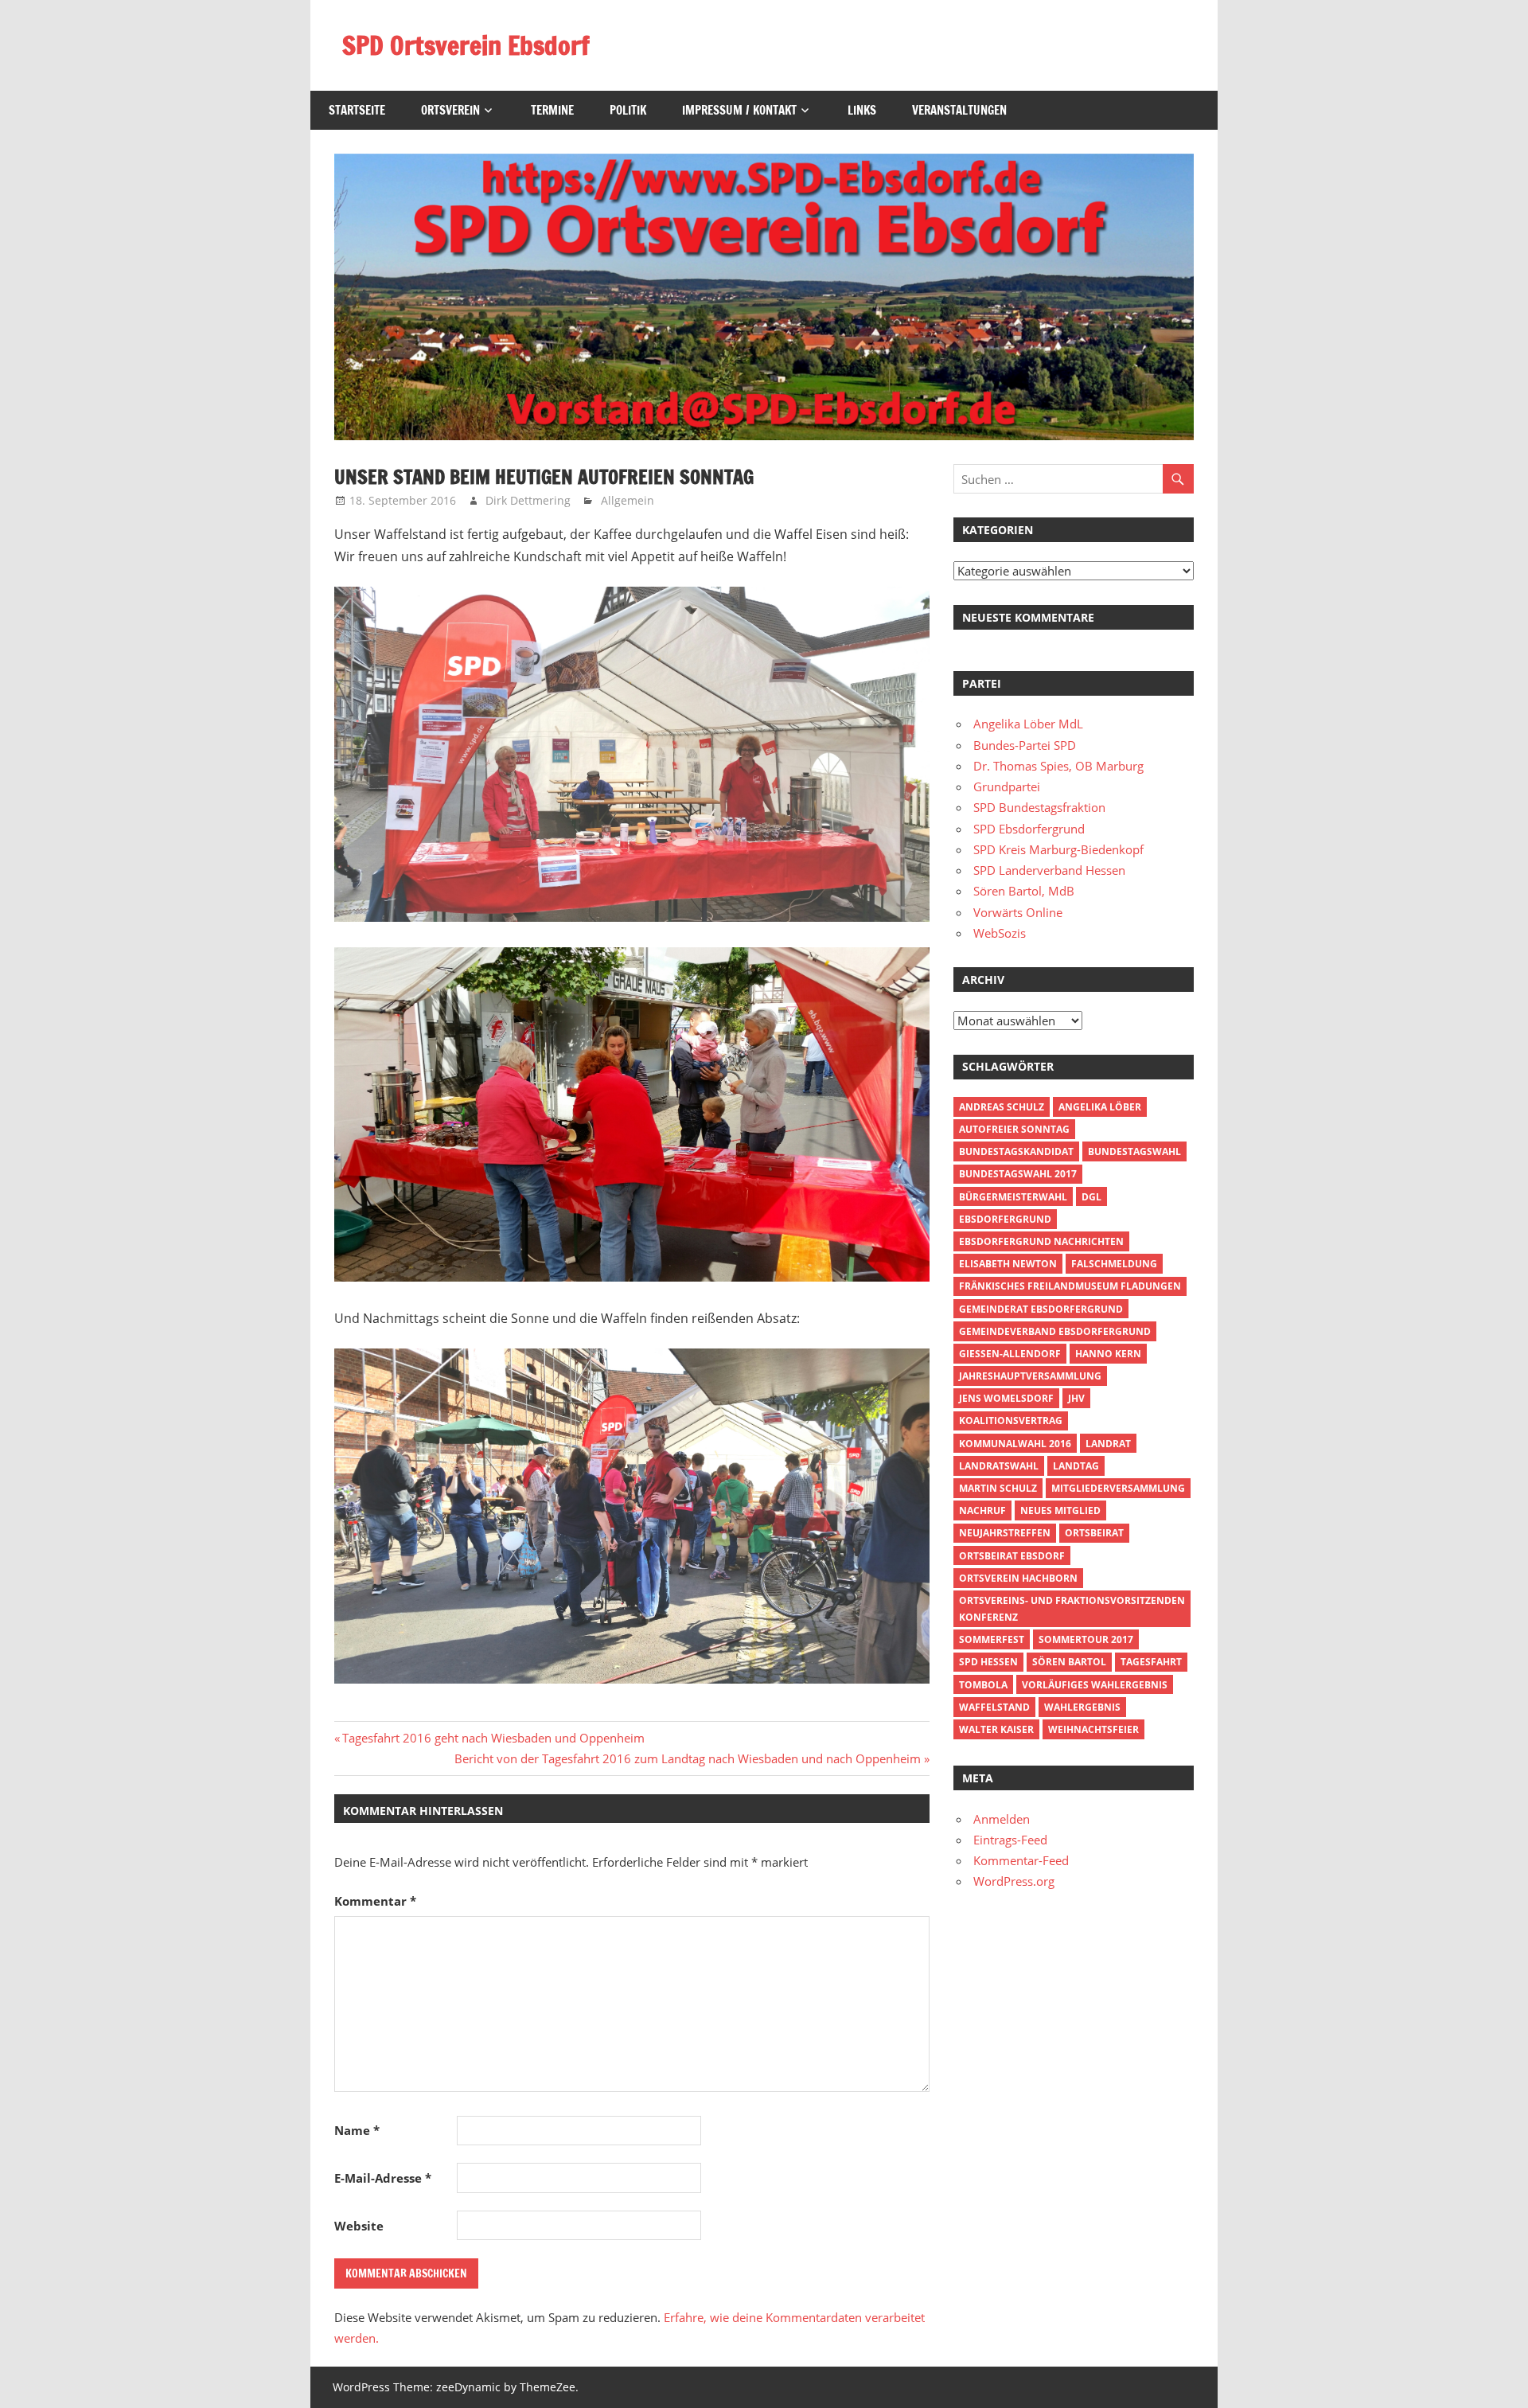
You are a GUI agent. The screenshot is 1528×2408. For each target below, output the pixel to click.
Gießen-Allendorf (1010, 1354)
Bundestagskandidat (1016, 1151)
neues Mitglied (1060, 1510)
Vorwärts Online (1018, 912)
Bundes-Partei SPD (1025, 745)
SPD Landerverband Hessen (1049, 870)
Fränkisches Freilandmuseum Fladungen (1070, 1286)
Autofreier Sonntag (1014, 1129)
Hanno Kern (1108, 1354)
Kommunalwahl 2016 (1015, 1444)
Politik (628, 110)
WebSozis (1000, 933)
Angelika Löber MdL (1028, 724)
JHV (1076, 1398)
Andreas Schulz (1002, 1107)
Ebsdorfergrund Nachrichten (1041, 1241)
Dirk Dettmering (528, 500)
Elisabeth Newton (1008, 1264)
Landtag (1076, 1466)
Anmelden (1002, 1819)
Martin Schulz (998, 1488)
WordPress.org (1014, 1881)
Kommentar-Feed (1021, 1860)
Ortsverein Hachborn (1018, 1578)
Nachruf (982, 1510)
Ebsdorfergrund (1005, 1219)
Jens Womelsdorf (1006, 1398)
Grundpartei (1007, 786)
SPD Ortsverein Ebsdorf (466, 45)
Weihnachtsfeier (1093, 1729)
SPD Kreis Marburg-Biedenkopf (1058, 849)
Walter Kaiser (996, 1729)
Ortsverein (450, 110)
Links (862, 110)
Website (359, 2226)
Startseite (357, 110)
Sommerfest (992, 1639)
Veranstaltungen (959, 110)
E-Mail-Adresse (383, 2178)
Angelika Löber (1100, 1107)
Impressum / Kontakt (739, 110)
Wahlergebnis (1082, 1707)
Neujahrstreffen (1005, 1533)
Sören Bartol (1069, 1662)
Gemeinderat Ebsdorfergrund (1041, 1309)
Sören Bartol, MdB (1024, 891)
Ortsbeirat (1094, 1533)
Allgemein (628, 500)
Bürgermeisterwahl (1013, 1197)
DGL (1091, 1197)
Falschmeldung (1114, 1264)
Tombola (983, 1685)
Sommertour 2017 (1086, 1639)
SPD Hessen (988, 1662)
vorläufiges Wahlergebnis (1095, 1685)
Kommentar (375, 1901)
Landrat (1108, 1444)
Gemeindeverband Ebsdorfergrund (1055, 1331)
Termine (552, 110)
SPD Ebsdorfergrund (1029, 829)
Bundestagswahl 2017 (1018, 1174)
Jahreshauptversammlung (1030, 1376)
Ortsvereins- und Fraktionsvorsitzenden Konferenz (1072, 1609)
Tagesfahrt (1151, 1662)
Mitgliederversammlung (1118, 1488)
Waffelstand (994, 1707)
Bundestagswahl (1134, 1151)
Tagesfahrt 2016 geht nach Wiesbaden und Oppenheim (493, 1738)
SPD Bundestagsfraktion (1039, 807)
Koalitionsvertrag (1011, 1421)
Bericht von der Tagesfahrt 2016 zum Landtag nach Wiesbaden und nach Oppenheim (688, 1758)
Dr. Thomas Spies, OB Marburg (1058, 766)
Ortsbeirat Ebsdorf (1012, 1556)
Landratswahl (999, 1466)
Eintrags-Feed (1010, 1840)
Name (357, 2130)
